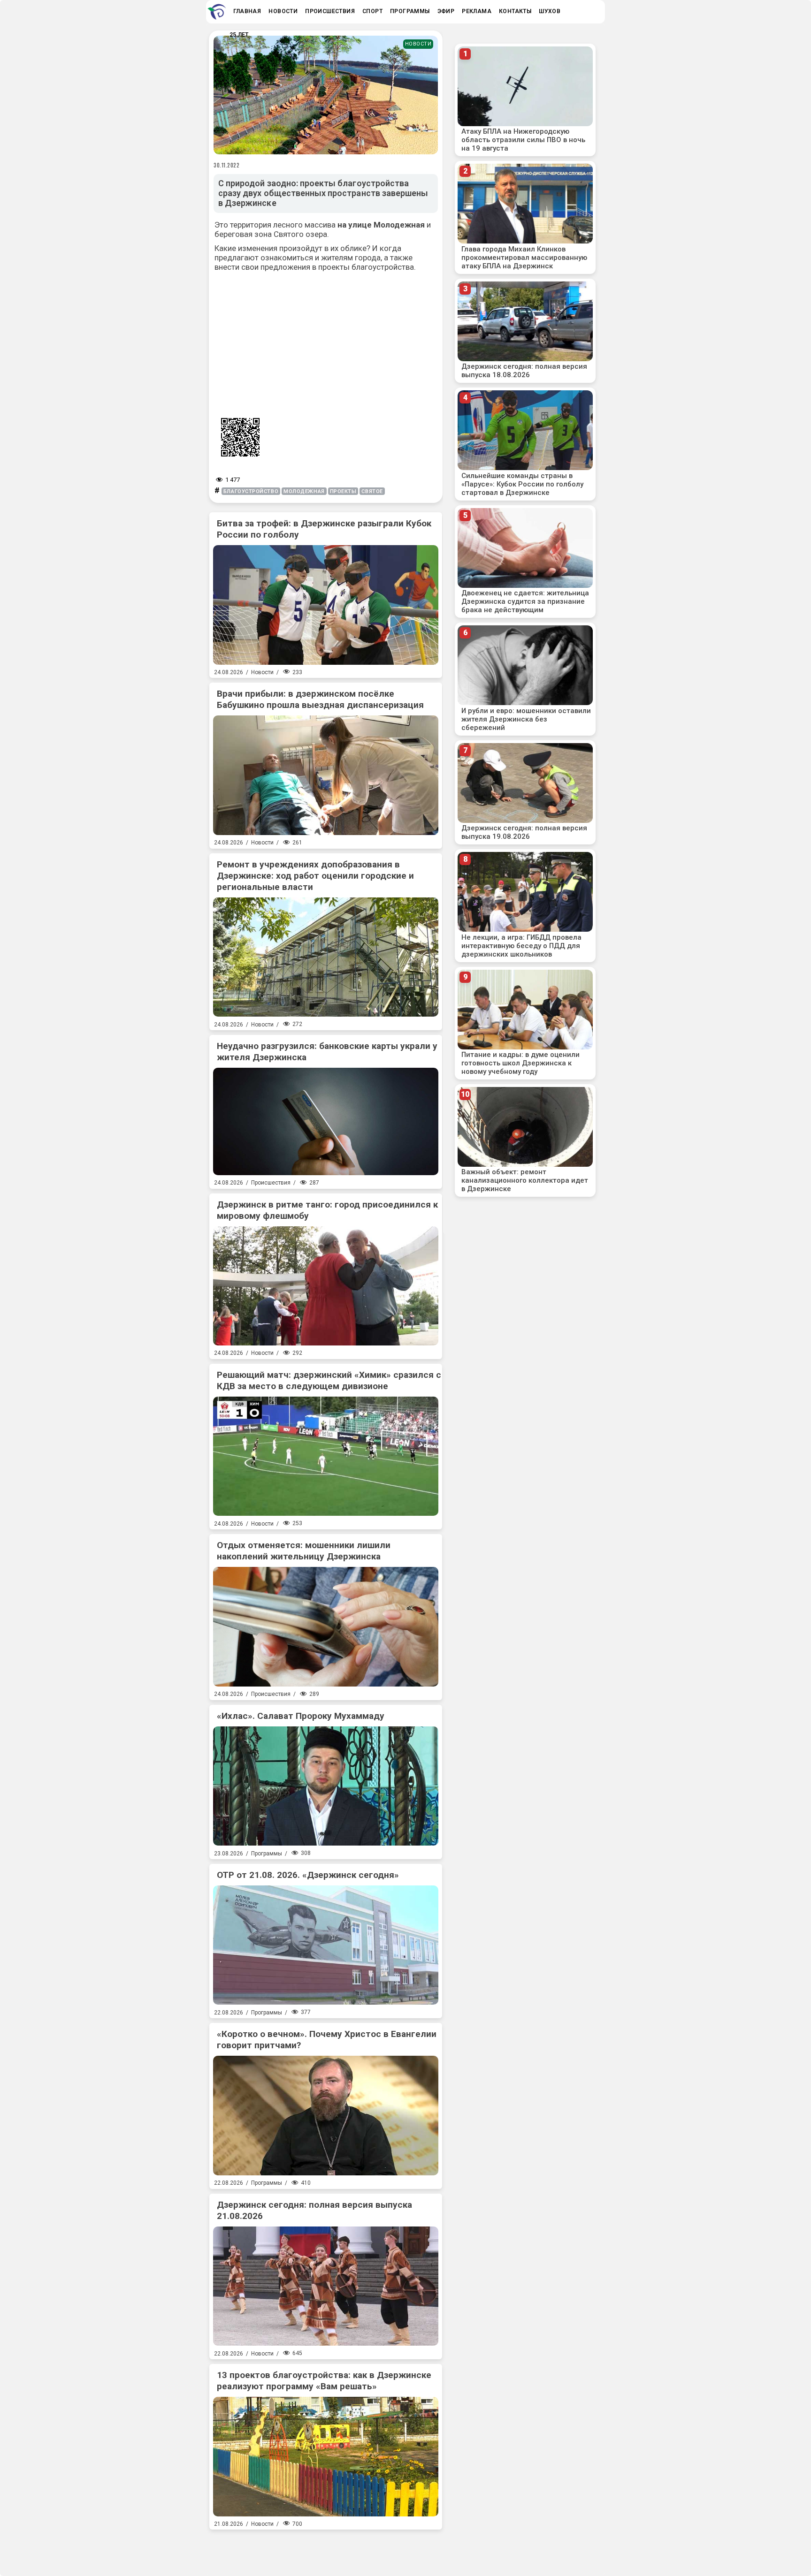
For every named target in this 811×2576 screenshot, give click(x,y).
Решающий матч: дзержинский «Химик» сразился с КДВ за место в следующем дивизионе (329, 1380)
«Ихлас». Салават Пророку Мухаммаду (301, 1716)
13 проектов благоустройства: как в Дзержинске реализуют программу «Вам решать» (324, 2381)
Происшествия (271, 1183)
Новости (418, 44)
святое (372, 491)
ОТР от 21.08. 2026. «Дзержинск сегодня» (308, 1875)
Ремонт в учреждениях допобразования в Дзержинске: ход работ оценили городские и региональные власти (315, 876)
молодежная (304, 491)
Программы (267, 1854)
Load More (326, 2549)
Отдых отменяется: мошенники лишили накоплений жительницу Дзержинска (304, 1551)
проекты (343, 491)
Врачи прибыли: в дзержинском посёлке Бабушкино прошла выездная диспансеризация (320, 699)
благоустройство (251, 491)
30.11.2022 (227, 165)
